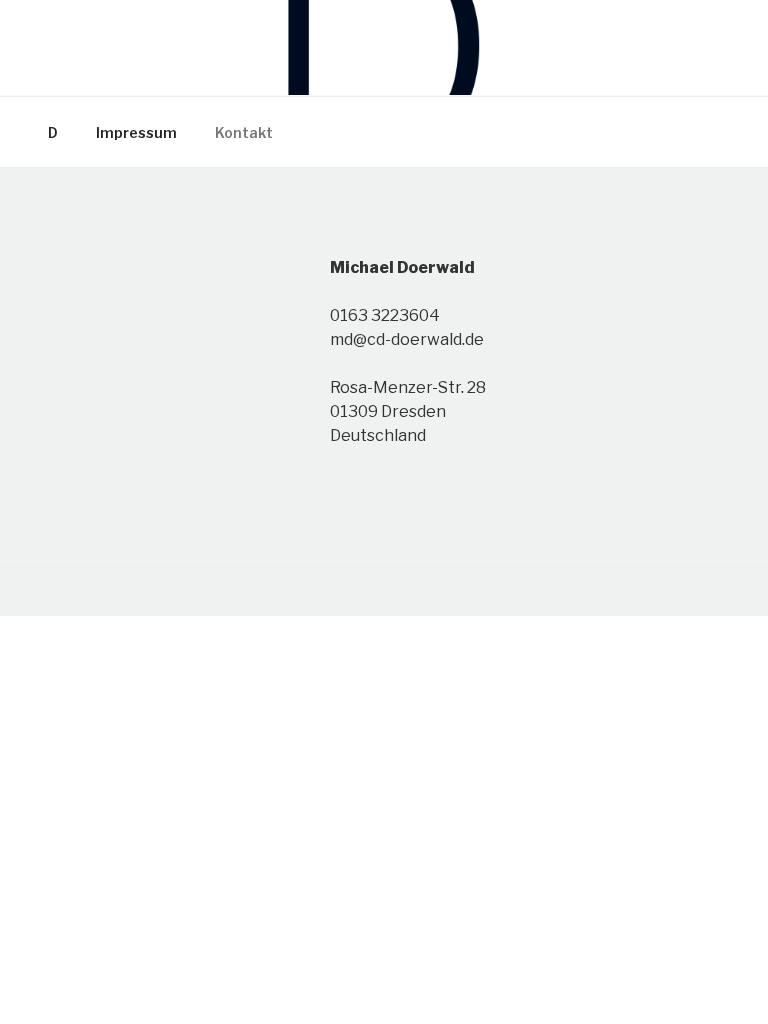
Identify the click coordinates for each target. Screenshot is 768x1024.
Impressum (136, 132)
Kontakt (244, 132)
